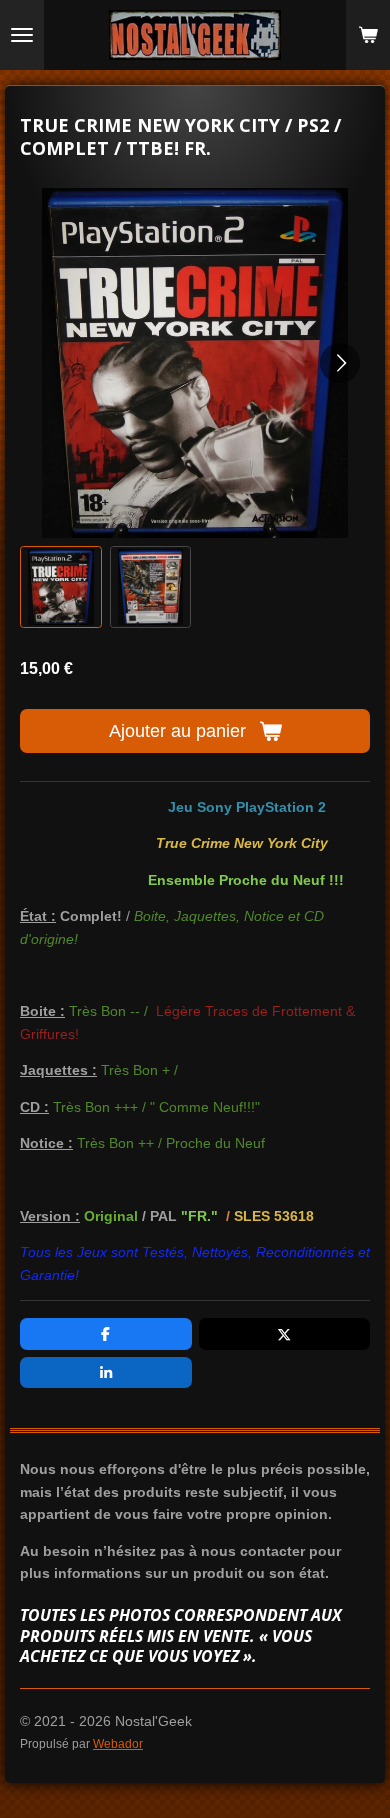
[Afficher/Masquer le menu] (22, 35)
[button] (61, 587)
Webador (118, 1743)
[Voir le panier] (368, 35)
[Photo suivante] (340, 363)
